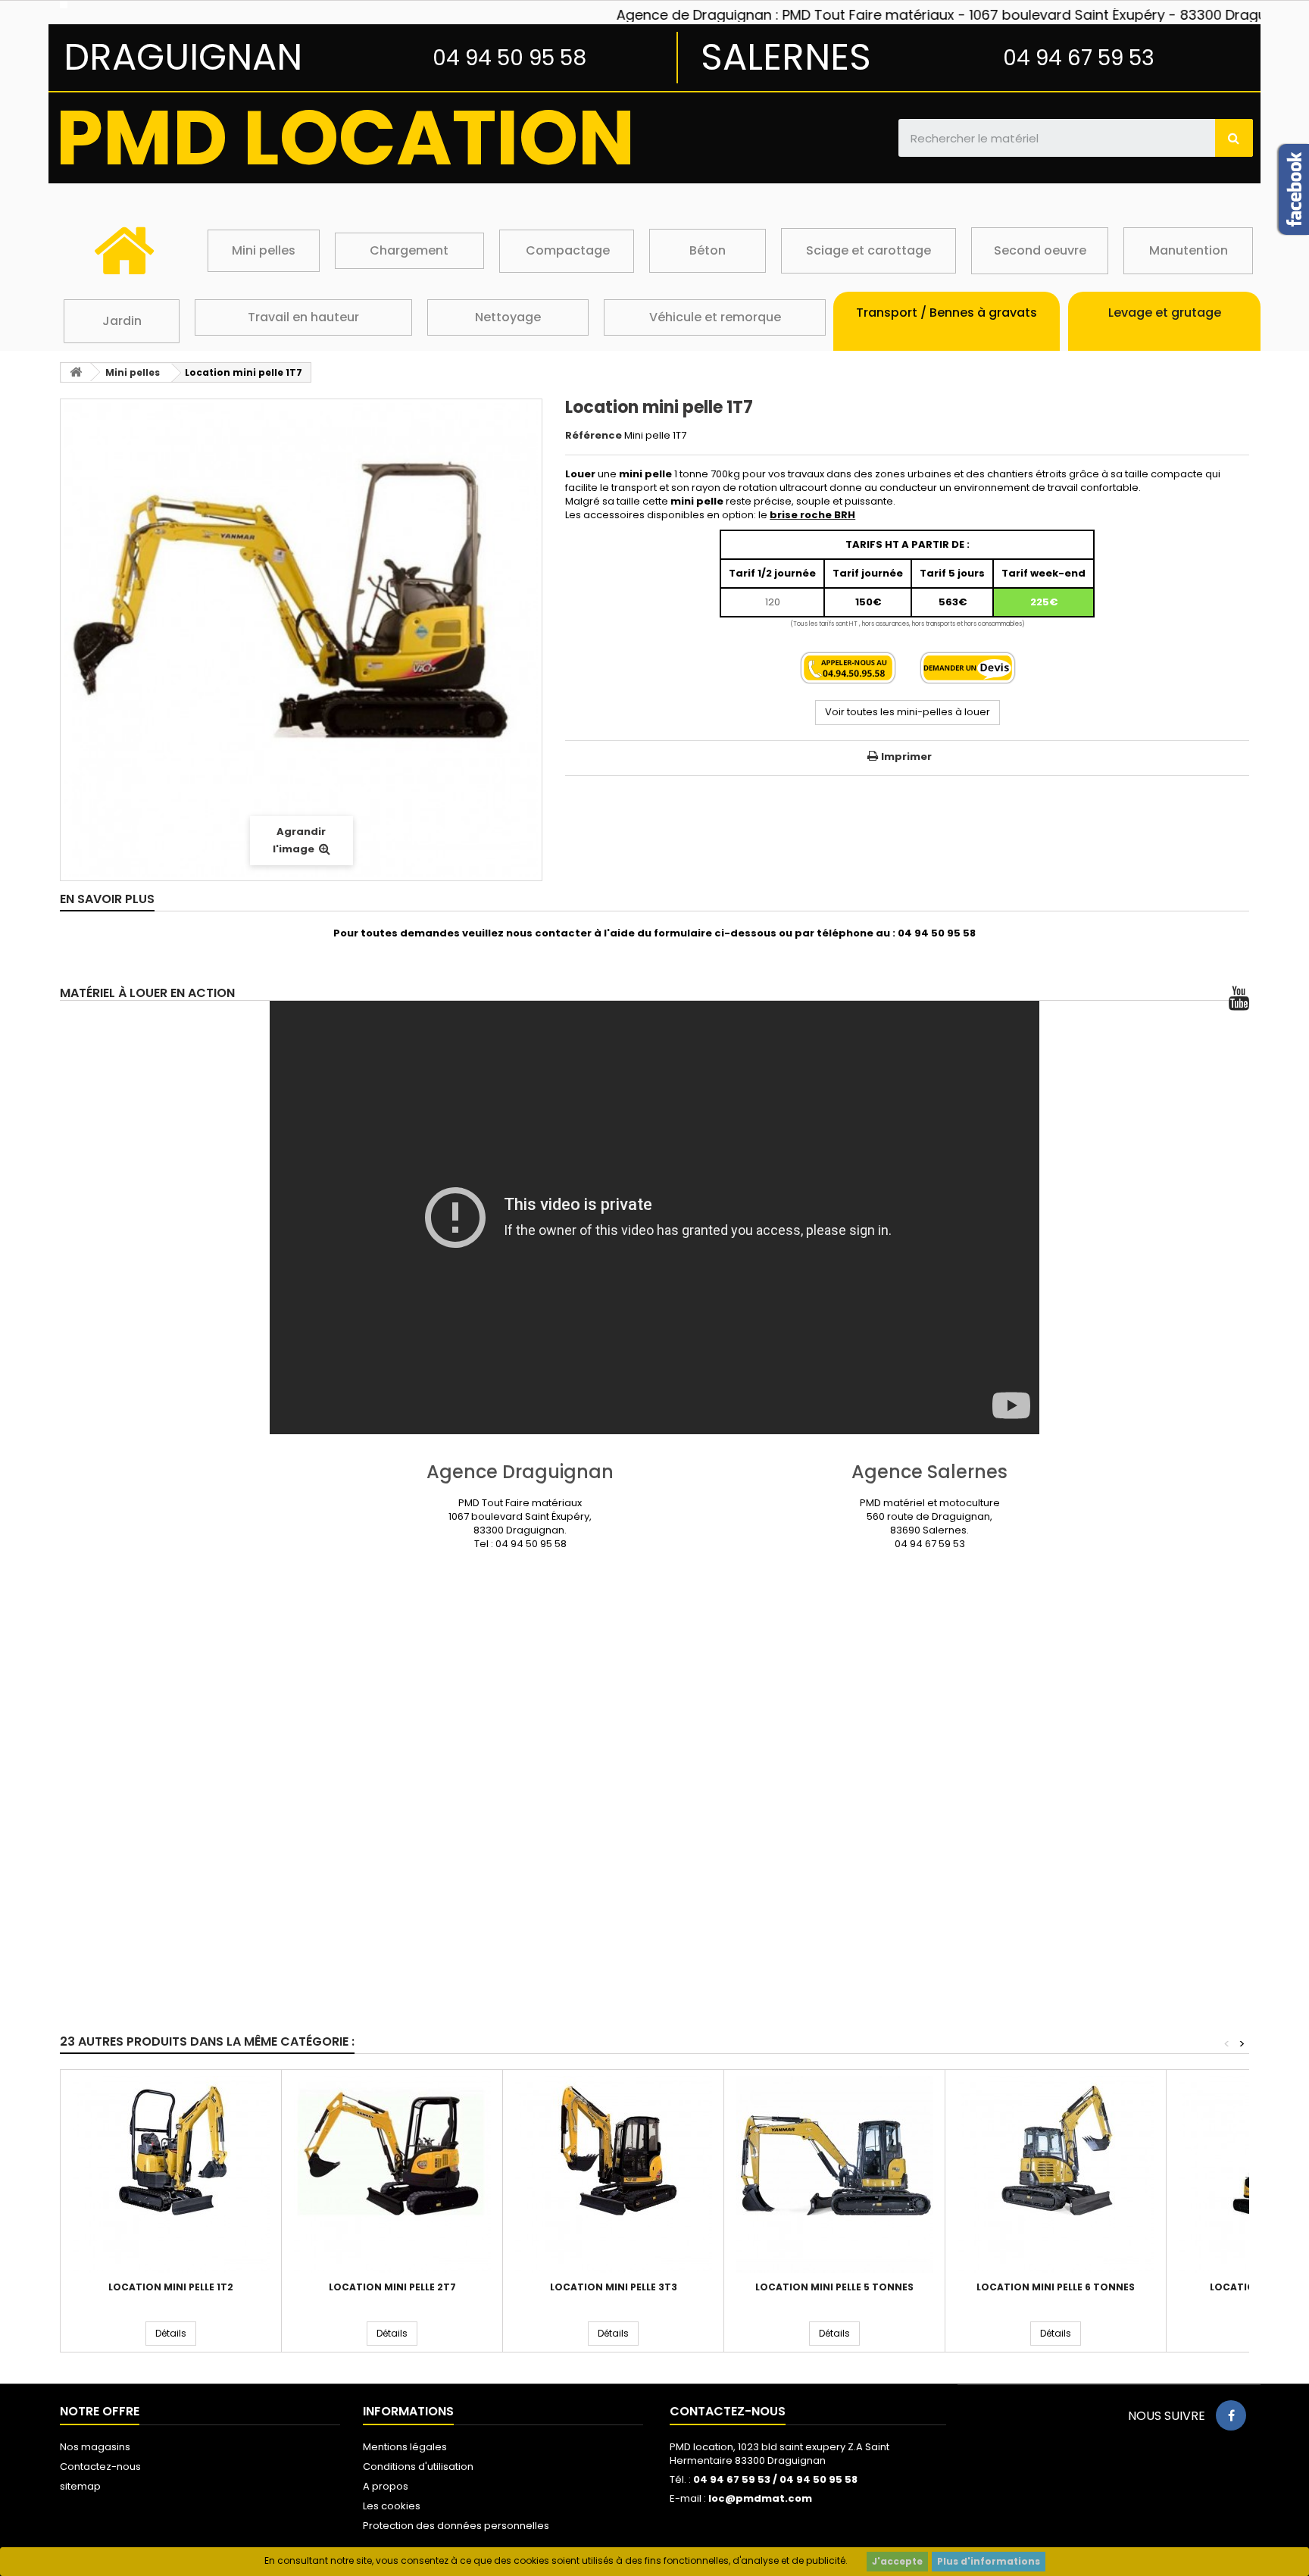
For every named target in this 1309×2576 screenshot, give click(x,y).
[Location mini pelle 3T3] (613, 2174)
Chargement (409, 250)
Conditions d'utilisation (418, 2467)
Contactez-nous (100, 2467)
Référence (594, 436)
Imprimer (906, 757)
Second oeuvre (1040, 250)
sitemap (80, 2486)
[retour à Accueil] (76, 372)
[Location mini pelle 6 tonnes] (1056, 2174)
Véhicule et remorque (715, 317)
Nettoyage (508, 317)
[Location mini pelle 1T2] (171, 2174)
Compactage (568, 250)
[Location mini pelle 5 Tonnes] (834, 2174)
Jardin (122, 321)
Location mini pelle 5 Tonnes (834, 2287)
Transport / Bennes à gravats (947, 313)
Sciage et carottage (869, 250)
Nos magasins (95, 2447)
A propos (386, 2486)
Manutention (1189, 250)
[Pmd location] (250, 5)
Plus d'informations (989, 2561)
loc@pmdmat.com (760, 2498)
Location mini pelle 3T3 (614, 2287)
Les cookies (392, 2506)
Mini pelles (264, 250)
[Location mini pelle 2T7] (392, 2174)
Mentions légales (405, 2447)
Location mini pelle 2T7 (392, 2287)
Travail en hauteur (303, 317)
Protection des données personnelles (456, 2526)
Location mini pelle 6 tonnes (1056, 2287)
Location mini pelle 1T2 (171, 2287)
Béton (708, 250)
